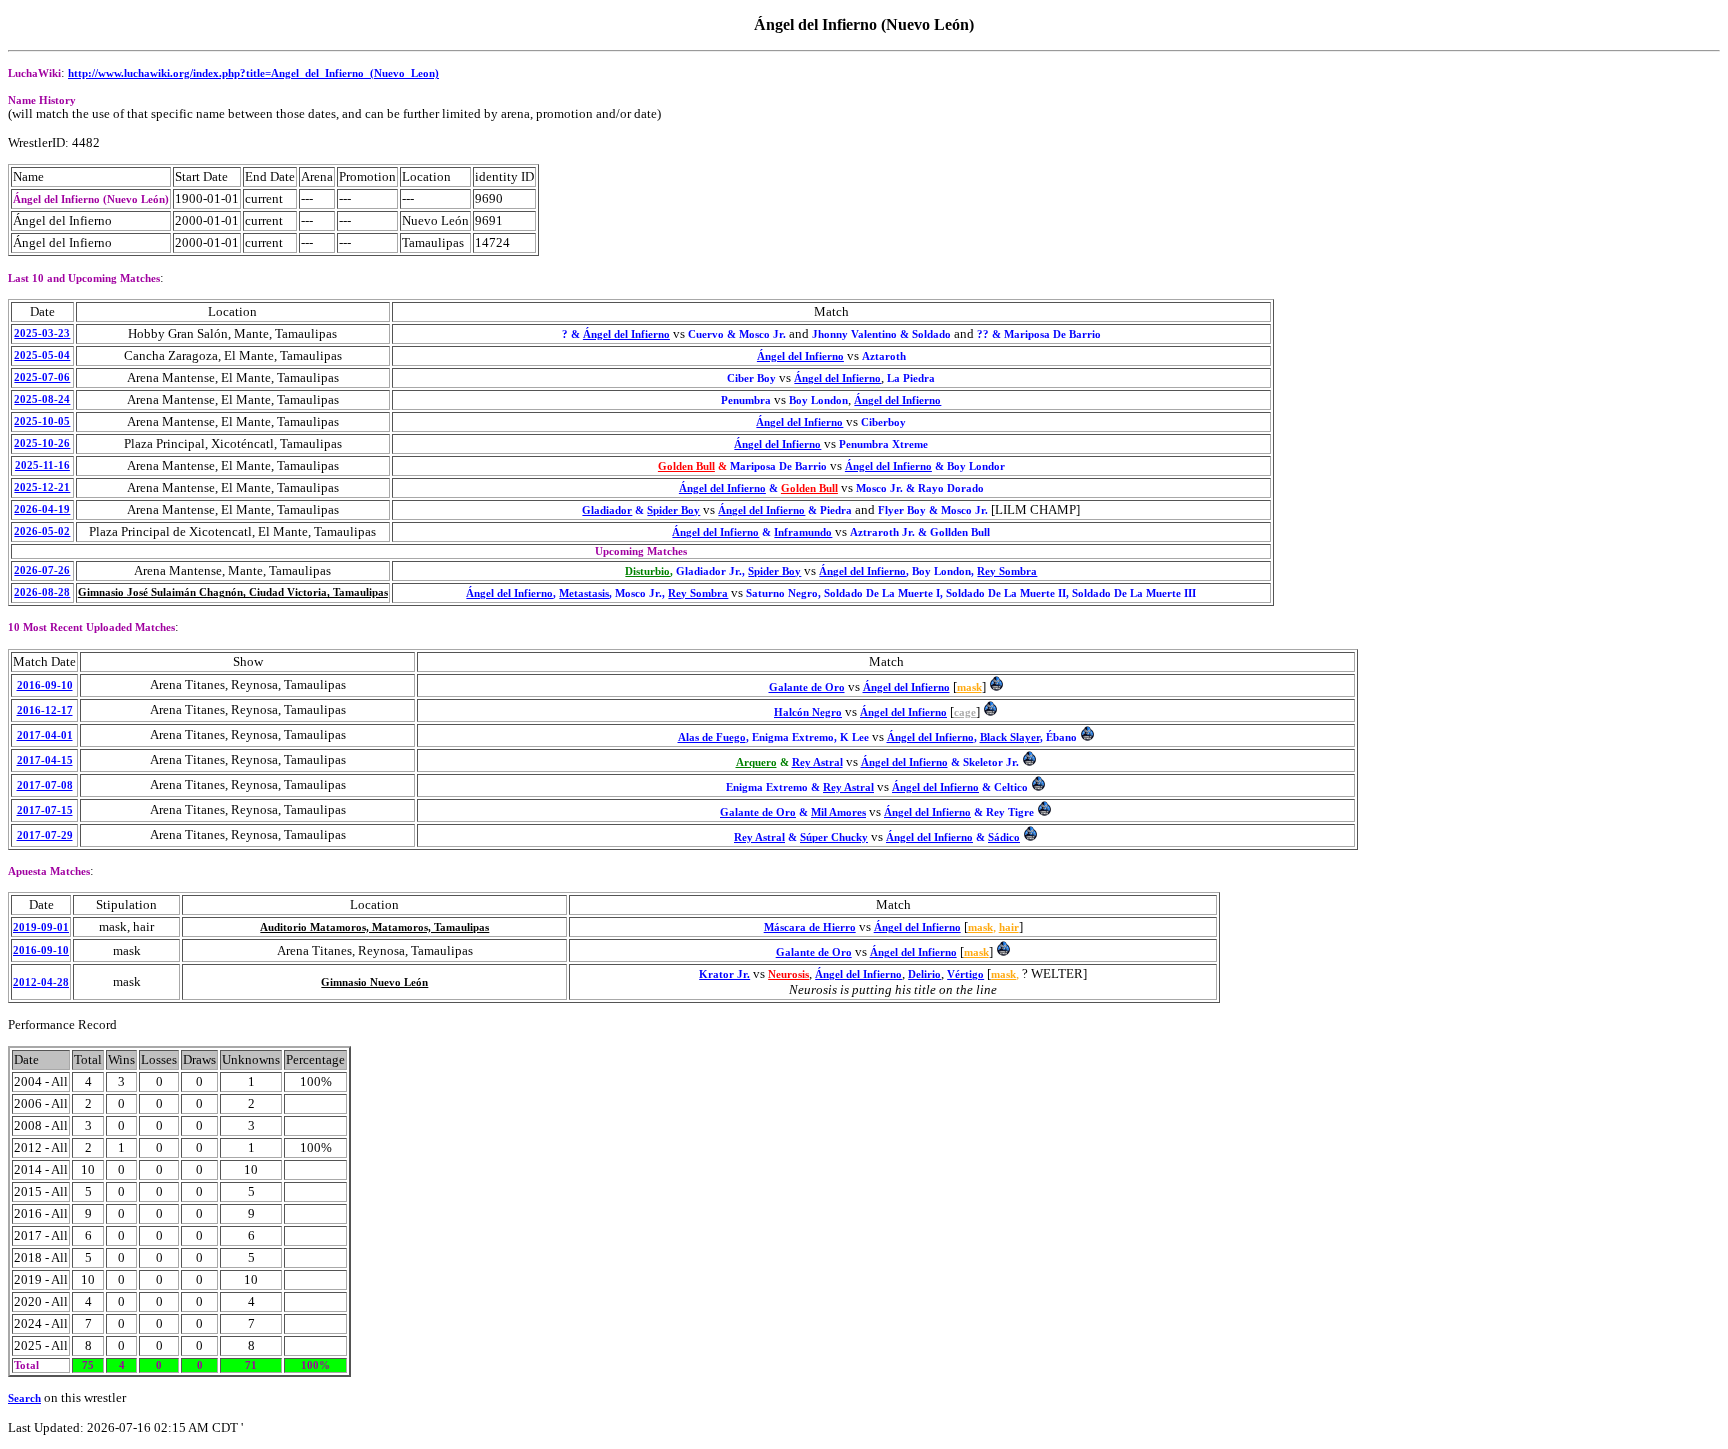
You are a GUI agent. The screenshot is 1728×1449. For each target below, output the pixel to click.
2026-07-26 (42, 570)
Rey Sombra (1007, 571)
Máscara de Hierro (810, 927)
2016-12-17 (45, 710)
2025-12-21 (42, 487)
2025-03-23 (42, 333)
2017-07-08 (45, 785)
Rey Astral (817, 762)
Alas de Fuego (712, 737)
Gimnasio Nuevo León (374, 982)
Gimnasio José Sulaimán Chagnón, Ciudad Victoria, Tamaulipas (233, 592)
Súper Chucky (834, 837)
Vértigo (965, 974)
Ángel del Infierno (626, 334)
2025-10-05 (42, 421)
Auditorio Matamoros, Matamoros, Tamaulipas (374, 927)
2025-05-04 (42, 355)
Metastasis (584, 593)
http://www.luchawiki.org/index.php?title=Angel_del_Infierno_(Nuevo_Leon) (253, 73)
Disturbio (647, 571)
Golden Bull (686, 466)
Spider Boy (673, 510)
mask (969, 687)
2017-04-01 (45, 735)
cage (965, 712)
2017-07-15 (45, 810)
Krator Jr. (724, 974)
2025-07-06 (42, 377)
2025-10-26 (42, 443)
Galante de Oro (807, 687)
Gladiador (607, 510)
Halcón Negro (808, 712)
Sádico (1004, 837)
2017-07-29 (45, 835)
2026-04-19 (42, 509)
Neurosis (788, 974)
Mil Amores (838, 812)
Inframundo (803, 532)
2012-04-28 (41, 982)
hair (1009, 927)
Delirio (924, 974)
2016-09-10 (45, 685)
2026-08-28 (42, 592)
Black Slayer (1010, 737)
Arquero (756, 762)
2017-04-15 (45, 760)
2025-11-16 (42, 465)
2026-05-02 (42, 531)
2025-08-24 (42, 399)
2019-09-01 (41, 927)
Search (24, 1398)
